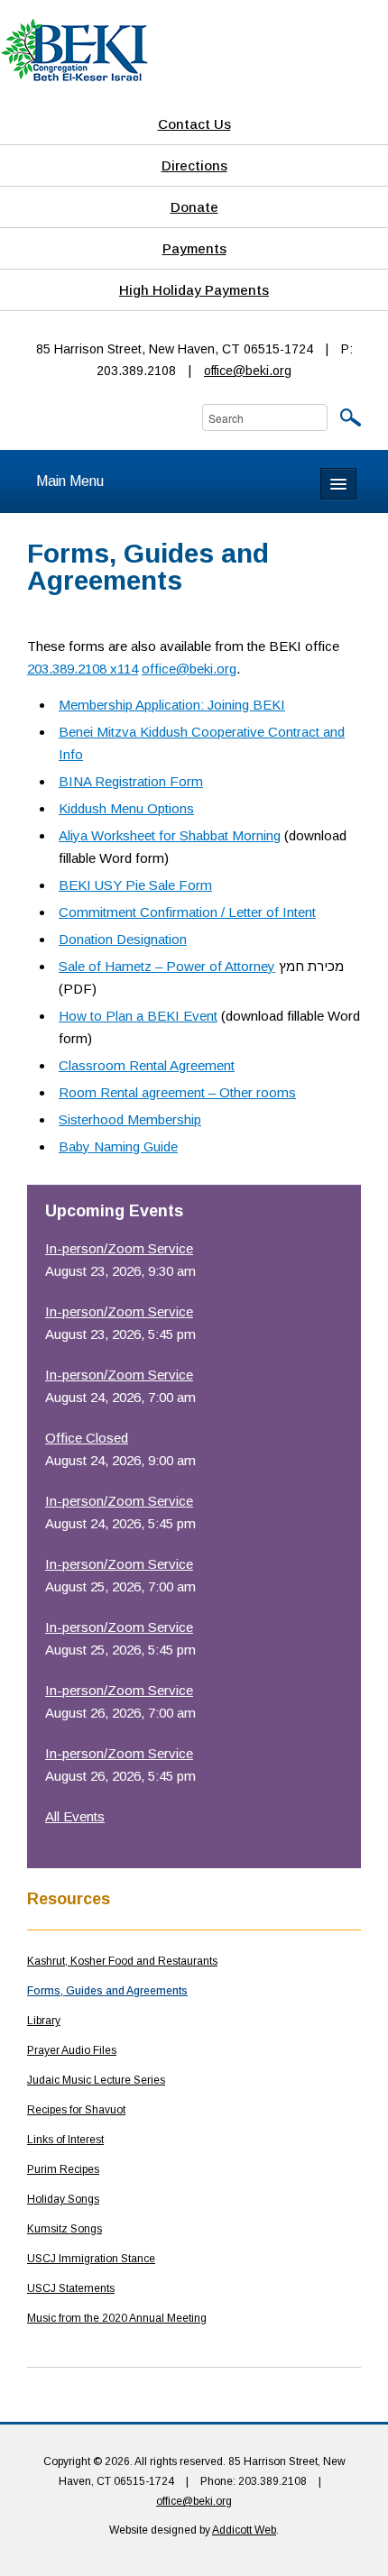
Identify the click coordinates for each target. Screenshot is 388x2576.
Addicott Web (244, 2530)
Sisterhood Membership (130, 1119)
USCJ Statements (71, 2288)
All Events (75, 1816)
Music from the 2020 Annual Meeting (117, 2318)
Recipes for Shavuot (76, 2110)
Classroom (92, 1065)
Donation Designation (123, 939)
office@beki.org (248, 371)
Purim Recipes (63, 2169)
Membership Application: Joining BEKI (172, 705)
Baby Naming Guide (118, 1146)
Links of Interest (65, 2140)
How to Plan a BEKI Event (138, 1016)
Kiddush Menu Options (126, 808)
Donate (194, 207)
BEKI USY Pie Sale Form (135, 885)
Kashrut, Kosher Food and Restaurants (122, 1961)
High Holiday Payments (194, 290)
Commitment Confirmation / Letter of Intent (187, 912)
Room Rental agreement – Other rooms (177, 1092)
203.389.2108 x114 (83, 669)
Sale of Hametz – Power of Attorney (167, 966)
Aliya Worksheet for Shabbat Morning (170, 835)
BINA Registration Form (131, 781)
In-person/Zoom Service (119, 1248)
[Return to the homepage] (74, 49)
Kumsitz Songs (65, 2229)
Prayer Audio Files (72, 2050)
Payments (194, 248)
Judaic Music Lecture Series (96, 2080)
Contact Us (194, 124)
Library (44, 2021)
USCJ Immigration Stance (91, 2259)
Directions (194, 165)
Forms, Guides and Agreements (107, 1991)
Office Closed (87, 1438)
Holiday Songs (63, 2199)
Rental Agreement (180, 1065)
